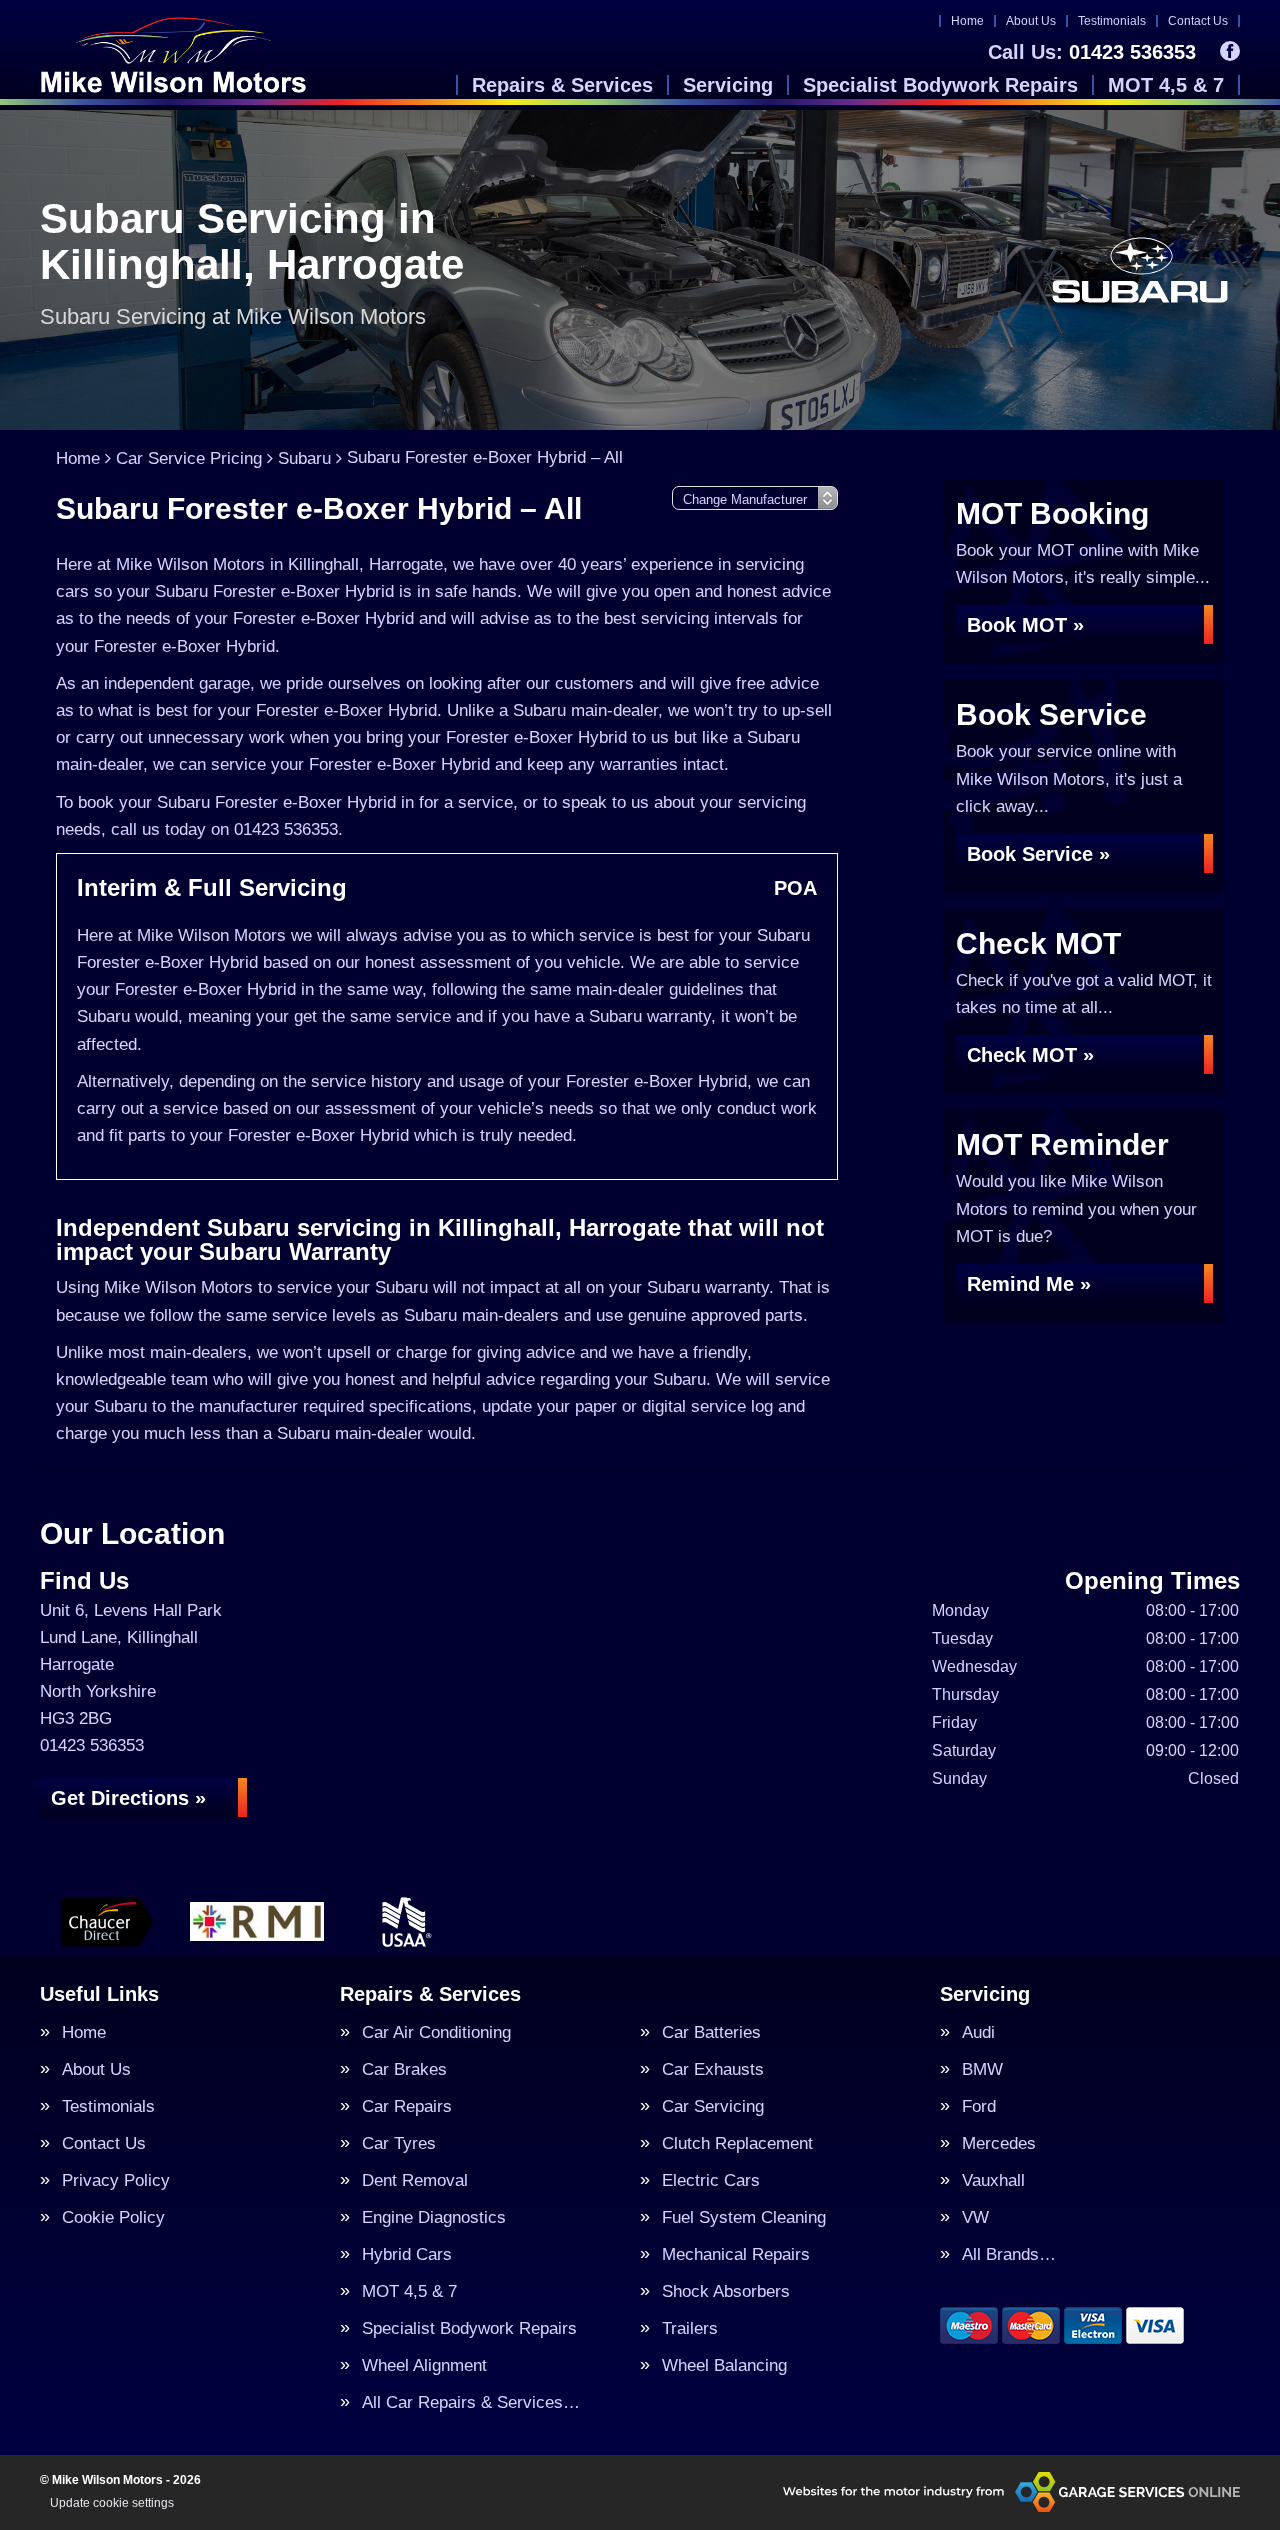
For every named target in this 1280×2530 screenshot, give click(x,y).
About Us (1031, 21)
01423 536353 (1092, 52)
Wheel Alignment (424, 2365)
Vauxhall (993, 2180)
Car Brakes (404, 2069)
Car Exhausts (713, 2069)
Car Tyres (399, 2143)
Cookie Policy (113, 2217)
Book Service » (1038, 854)
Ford (979, 2106)
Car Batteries (711, 2032)
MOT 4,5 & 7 (1166, 85)
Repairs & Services (562, 85)
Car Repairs (407, 2106)
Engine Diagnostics (434, 2217)
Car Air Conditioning (436, 2032)
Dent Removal (415, 2180)
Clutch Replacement (737, 2143)
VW (975, 2217)
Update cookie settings (112, 2503)
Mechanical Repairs (736, 2254)
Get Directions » (128, 1798)
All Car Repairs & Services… (471, 2402)
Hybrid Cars (407, 2254)
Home (967, 21)
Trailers (690, 2328)
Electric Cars (711, 2180)
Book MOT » (1025, 625)
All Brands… (1009, 2254)
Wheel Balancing (724, 2365)
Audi (978, 2032)
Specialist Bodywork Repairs (940, 85)
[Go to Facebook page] (1230, 51)
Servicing (728, 85)
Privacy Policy (116, 2180)
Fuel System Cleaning (744, 2217)
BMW (982, 2069)
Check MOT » (1030, 1055)
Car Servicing (713, 2106)
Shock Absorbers (726, 2291)
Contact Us (1198, 21)
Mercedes (999, 2143)
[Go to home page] (173, 55)
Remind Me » (1029, 1284)
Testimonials (1112, 21)
